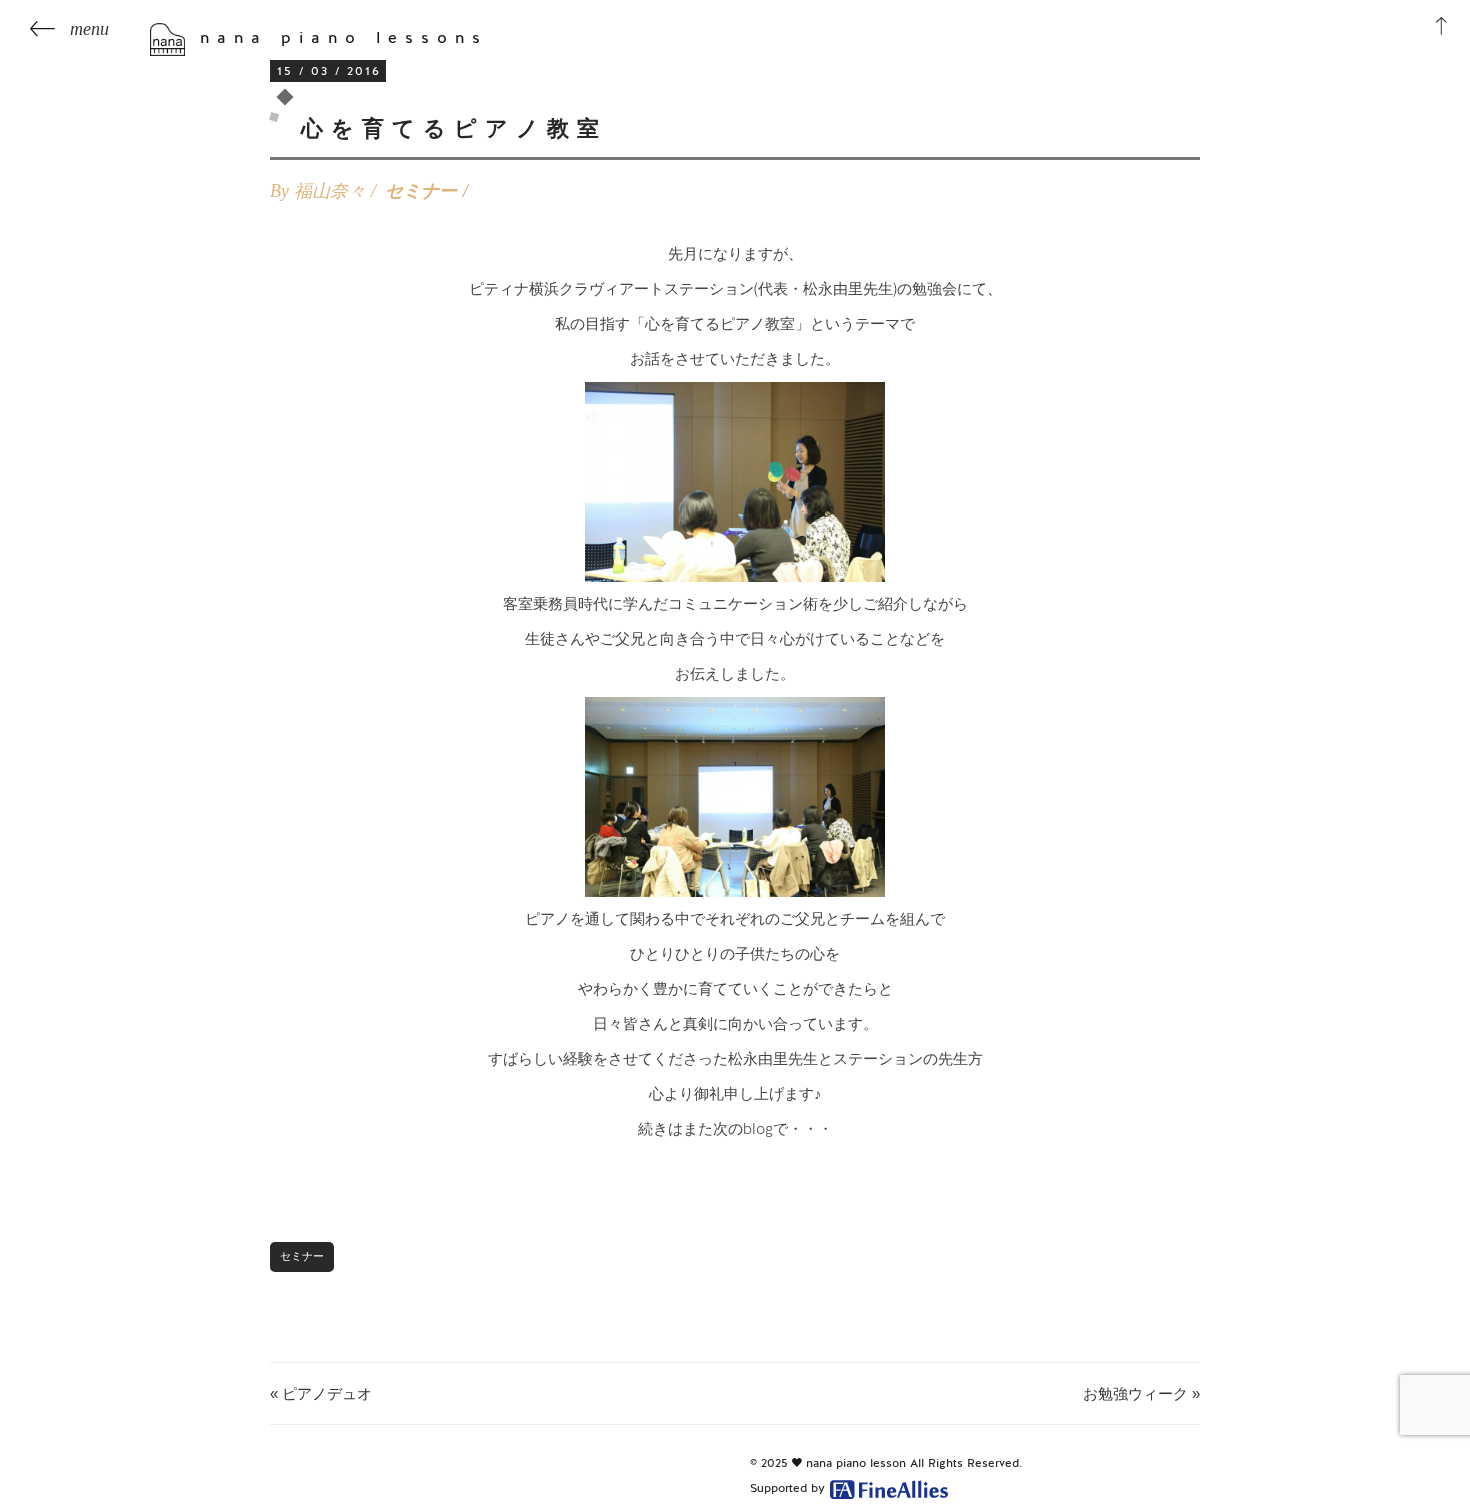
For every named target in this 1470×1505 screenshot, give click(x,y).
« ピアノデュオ (321, 1393)
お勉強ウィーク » (1141, 1393)
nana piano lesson (856, 1463)
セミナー (421, 191)
